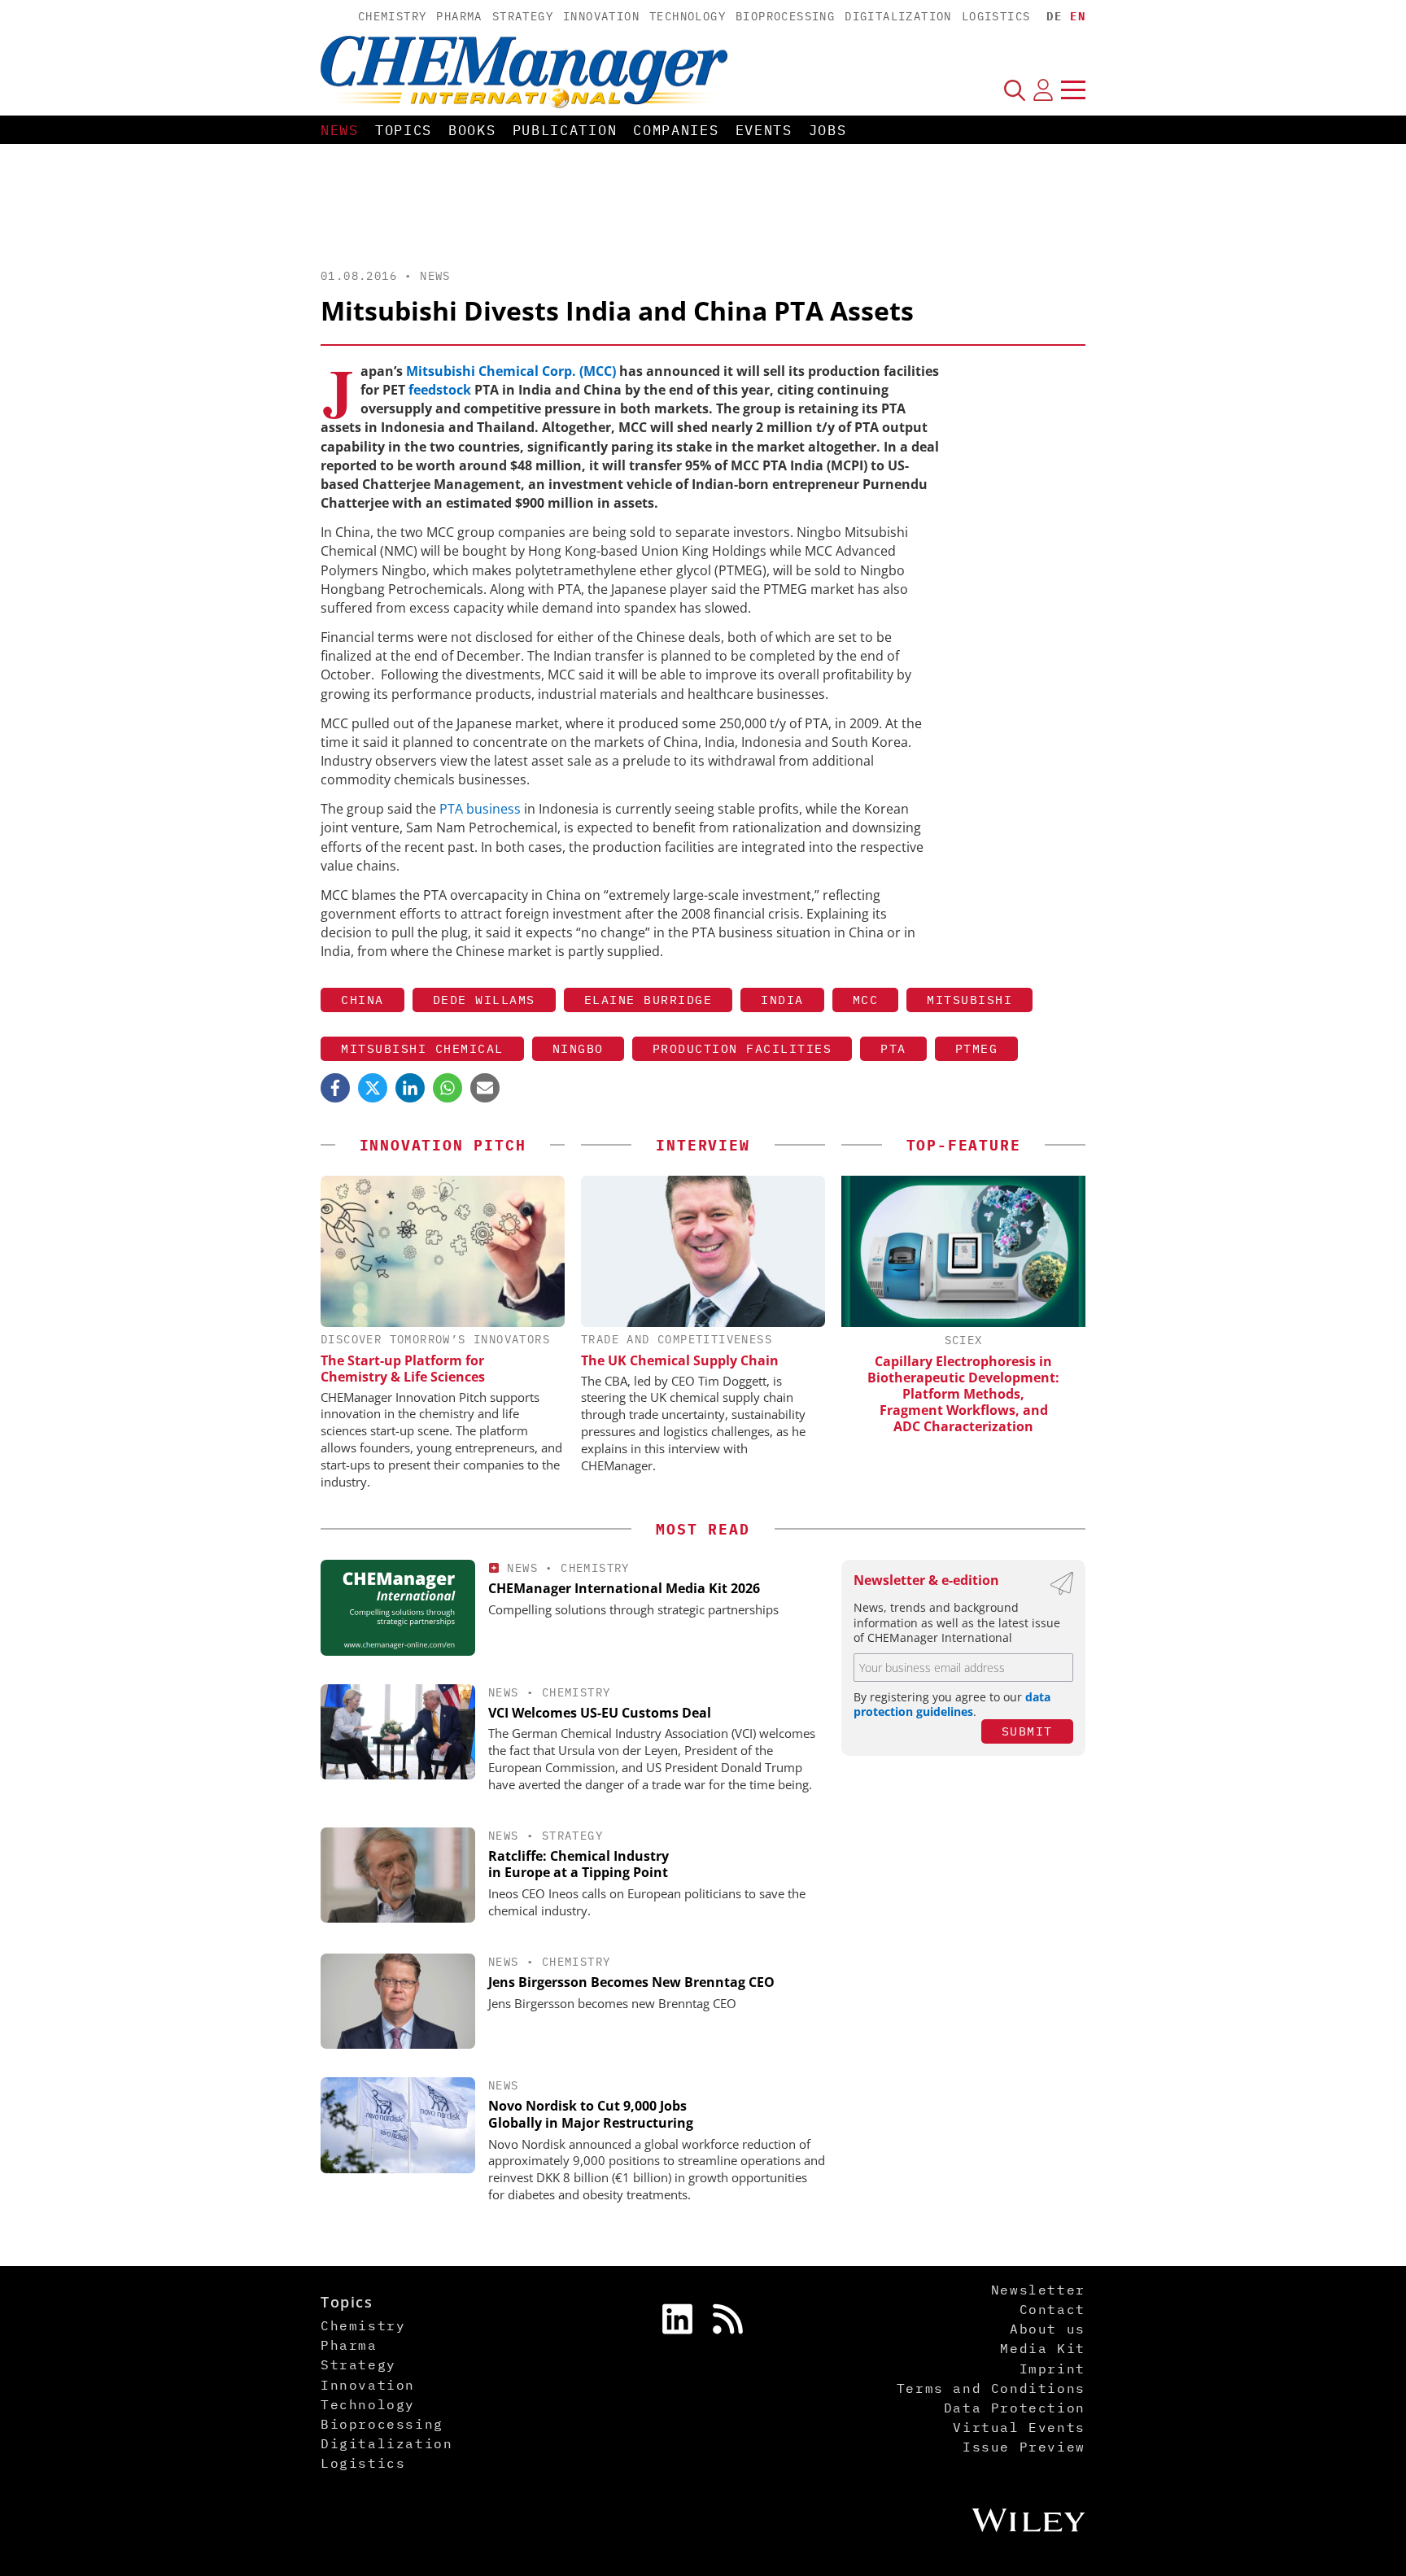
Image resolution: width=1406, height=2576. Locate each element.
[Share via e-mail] (485, 1088)
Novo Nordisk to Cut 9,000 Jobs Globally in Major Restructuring (591, 2114)
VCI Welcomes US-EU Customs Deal (600, 1713)
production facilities (742, 1048)
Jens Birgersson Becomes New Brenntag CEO (631, 1982)
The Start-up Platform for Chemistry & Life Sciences (403, 1369)
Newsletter (1038, 2290)
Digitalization (898, 16)
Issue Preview (1024, 2447)
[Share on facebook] (335, 1088)
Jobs (828, 130)
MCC (866, 1000)
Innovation (601, 16)
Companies (676, 130)
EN (1078, 16)
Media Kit (1042, 2348)
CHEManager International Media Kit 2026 (624, 1588)
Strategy (523, 16)
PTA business (480, 809)
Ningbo (578, 1048)
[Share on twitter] (373, 1088)
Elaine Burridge (648, 1000)
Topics (404, 130)
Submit (1027, 1731)
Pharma (459, 16)
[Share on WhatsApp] (448, 1088)
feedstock (441, 390)
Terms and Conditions (991, 2388)
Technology (688, 16)
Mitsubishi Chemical (422, 1048)
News (340, 130)
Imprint (1052, 2369)
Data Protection (1015, 2408)
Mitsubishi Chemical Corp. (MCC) (511, 371)
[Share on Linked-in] (410, 1088)
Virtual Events (1019, 2427)
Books (472, 130)
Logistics (996, 16)
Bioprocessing (785, 16)
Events (764, 130)
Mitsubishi (969, 1000)
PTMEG (977, 1048)
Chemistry (393, 16)
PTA (893, 1048)
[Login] (1043, 90)
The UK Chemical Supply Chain (680, 1360)
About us (1048, 2329)
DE (1054, 16)
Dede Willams (484, 1000)
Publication (565, 130)
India (782, 1000)
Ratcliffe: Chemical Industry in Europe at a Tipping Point (579, 1864)
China (362, 1000)
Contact (1052, 2309)
